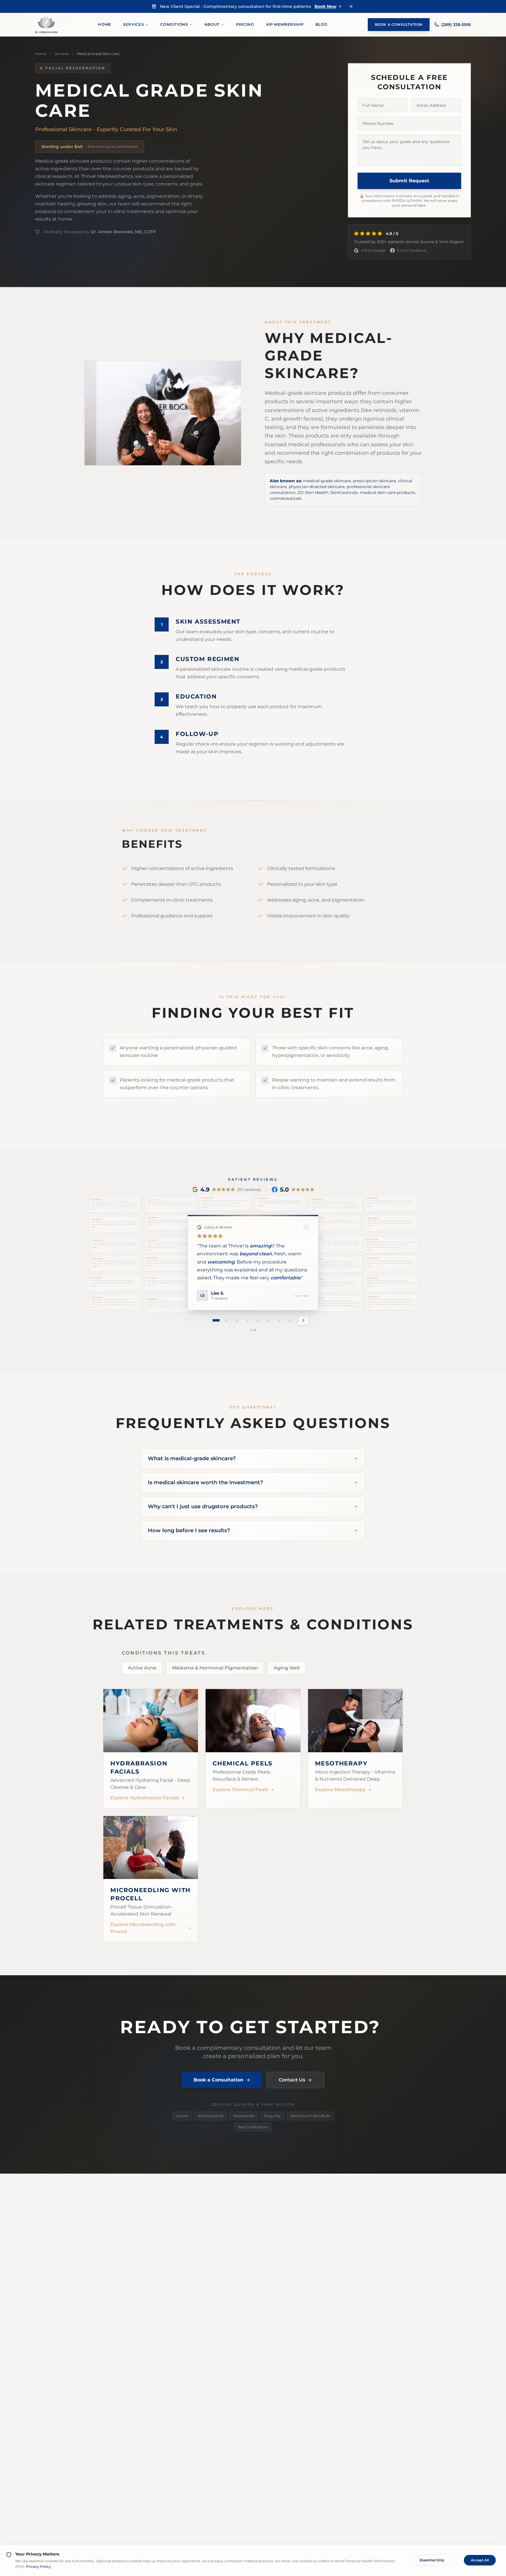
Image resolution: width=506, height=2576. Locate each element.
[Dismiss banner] (351, 6)
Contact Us (292, 2080)
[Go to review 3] (237, 1320)
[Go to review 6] (269, 1320)
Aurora (182, 2116)
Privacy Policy (39, 2566)
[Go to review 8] (290, 1320)
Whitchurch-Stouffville (310, 2116)
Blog (322, 24)
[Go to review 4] (248, 1320)
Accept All (480, 2560)
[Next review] (303, 1320)
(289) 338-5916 (456, 25)
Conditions (174, 24)
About (212, 24)
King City (272, 2116)
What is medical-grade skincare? (192, 1458)
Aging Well (287, 1668)
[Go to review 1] (216, 1320)
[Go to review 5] (258, 1320)
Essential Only (432, 2560)
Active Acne (142, 1668)
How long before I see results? (189, 1530)
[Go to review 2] (227, 1320)
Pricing (245, 24)
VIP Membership (285, 24)
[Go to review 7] (279, 1320)
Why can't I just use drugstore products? (203, 1506)
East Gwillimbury (253, 2127)
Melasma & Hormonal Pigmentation (215, 1668)
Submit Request (409, 181)
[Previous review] (203, 1320)
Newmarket (244, 2116)
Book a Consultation (399, 24)
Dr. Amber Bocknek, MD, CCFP (123, 232)
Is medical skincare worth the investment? (205, 1482)
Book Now (325, 6)
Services (133, 24)
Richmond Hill (211, 2116)
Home (105, 24)
